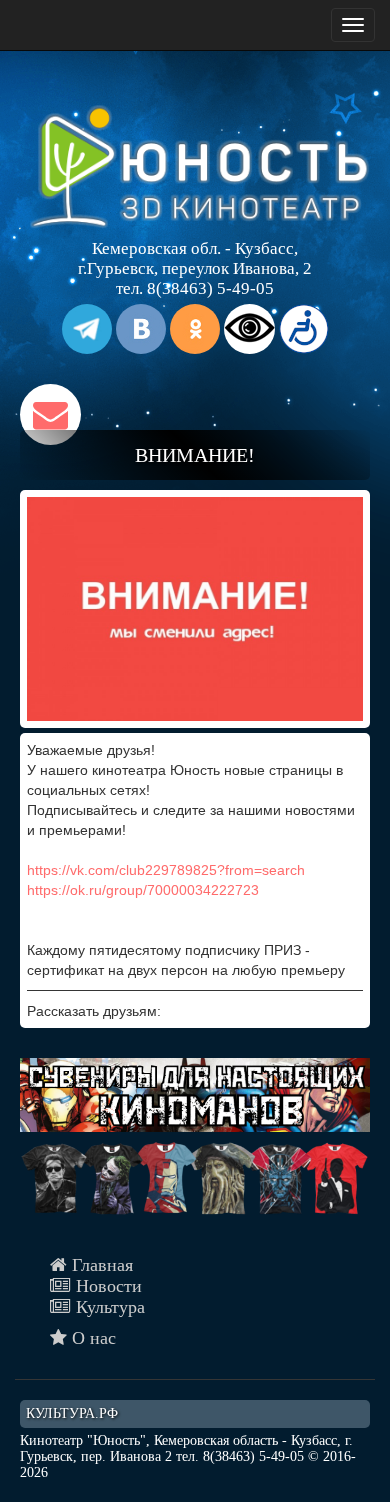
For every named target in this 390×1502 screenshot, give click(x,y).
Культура (108, 1307)
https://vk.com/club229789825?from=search (166, 870)
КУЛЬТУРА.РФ (72, 1413)
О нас (91, 1338)
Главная (100, 1265)
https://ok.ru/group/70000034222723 (143, 890)
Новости (106, 1286)
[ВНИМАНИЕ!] (195, 609)
